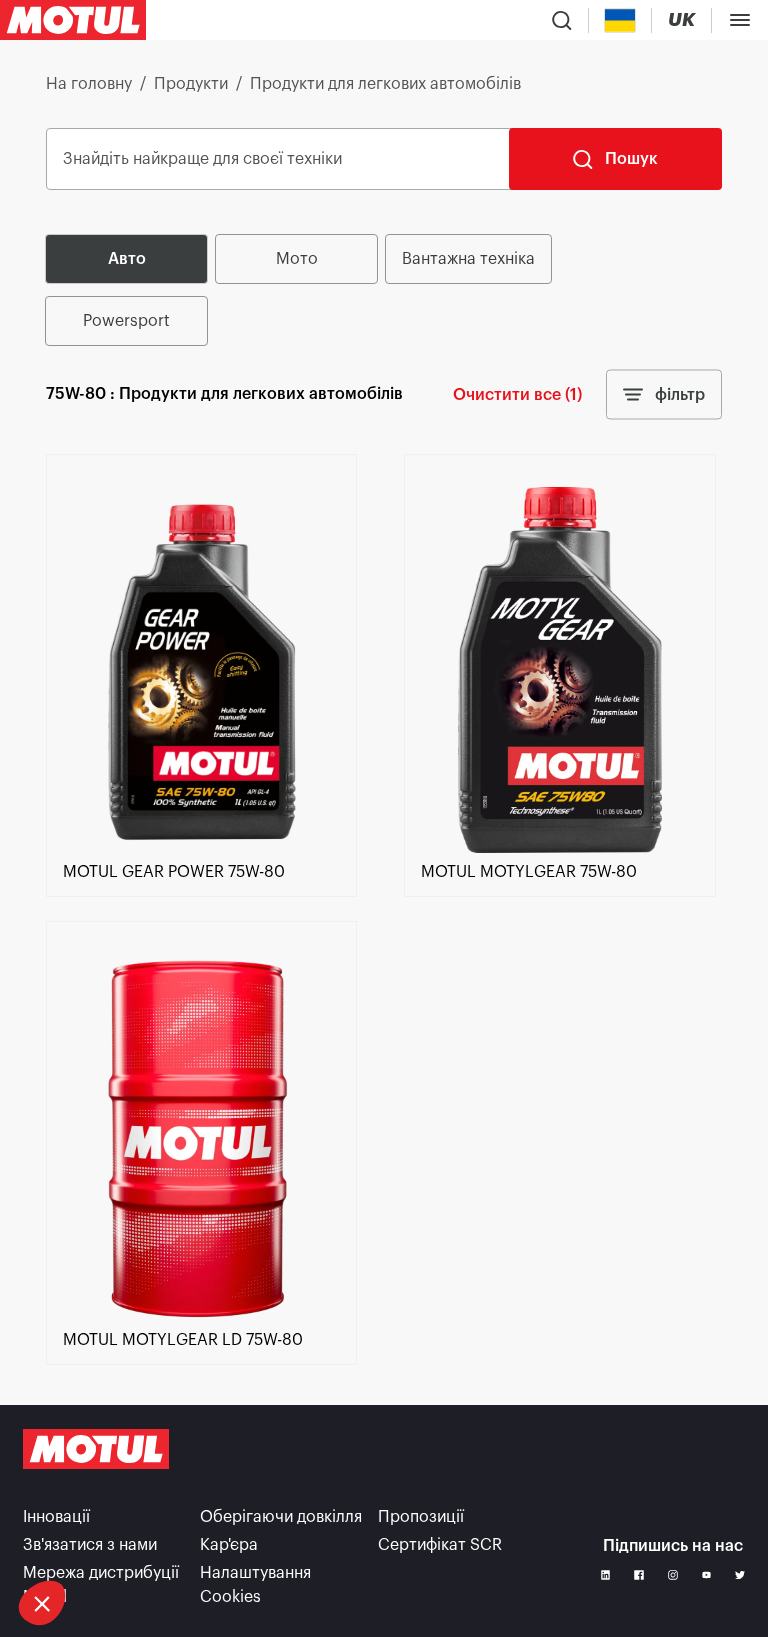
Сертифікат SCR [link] (440, 1545)
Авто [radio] (127, 259)
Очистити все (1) (517, 395)
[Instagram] (673, 1575)
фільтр (680, 395)
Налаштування (105, 1536)
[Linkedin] (606, 1575)
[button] (42, 1603)
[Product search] (562, 20)
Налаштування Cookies (255, 1585)
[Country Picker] (620, 20)
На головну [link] (89, 84)
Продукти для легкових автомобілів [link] (385, 84)
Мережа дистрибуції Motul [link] (101, 1585)
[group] (384, 290)
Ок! (316, 1536)
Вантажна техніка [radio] (468, 259)
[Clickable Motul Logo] (73, 20)
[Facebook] (639, 1575)
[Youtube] (707, 1575)
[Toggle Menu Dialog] (740, 20)
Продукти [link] (191, 84)
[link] (201, 848)
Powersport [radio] (126, 321)
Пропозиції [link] (421, 1517)
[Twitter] (740, 1575)
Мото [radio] (297, 259)
